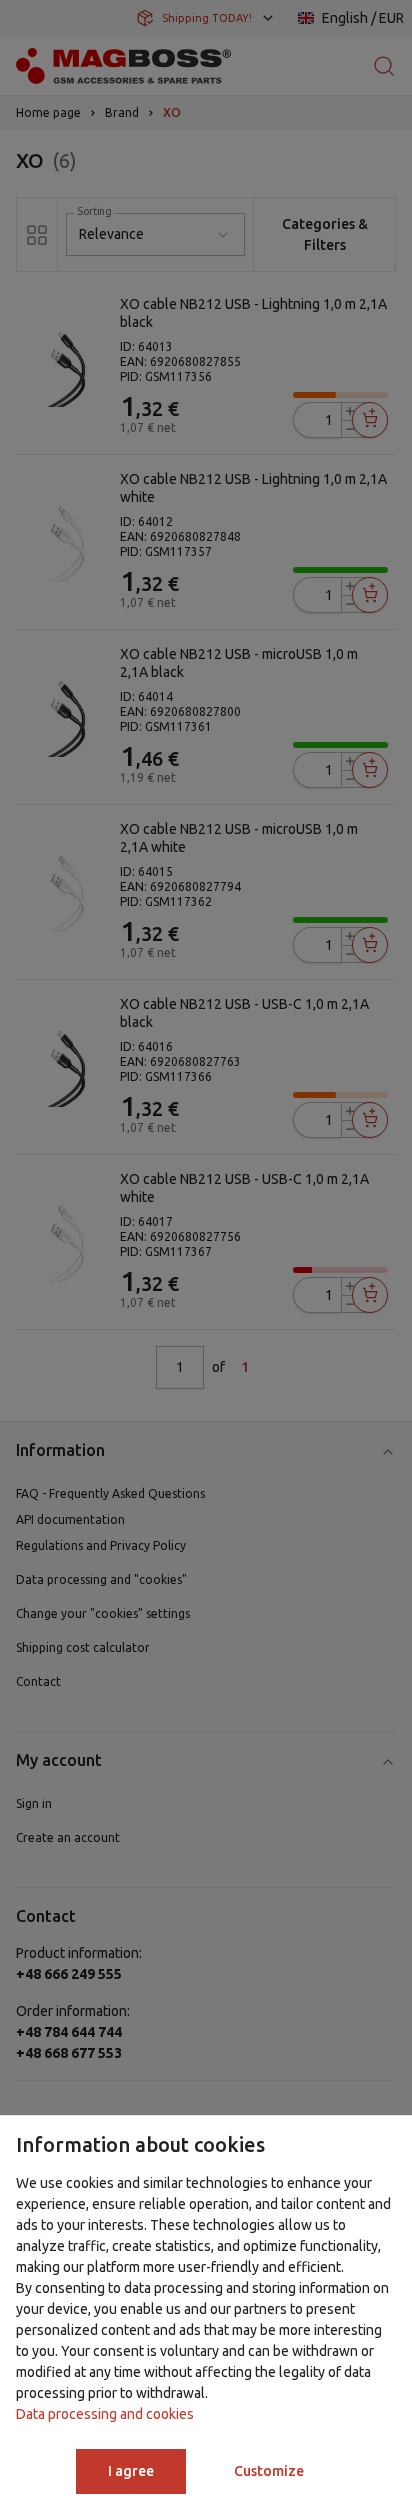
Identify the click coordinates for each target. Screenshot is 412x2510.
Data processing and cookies (105, 2414)
